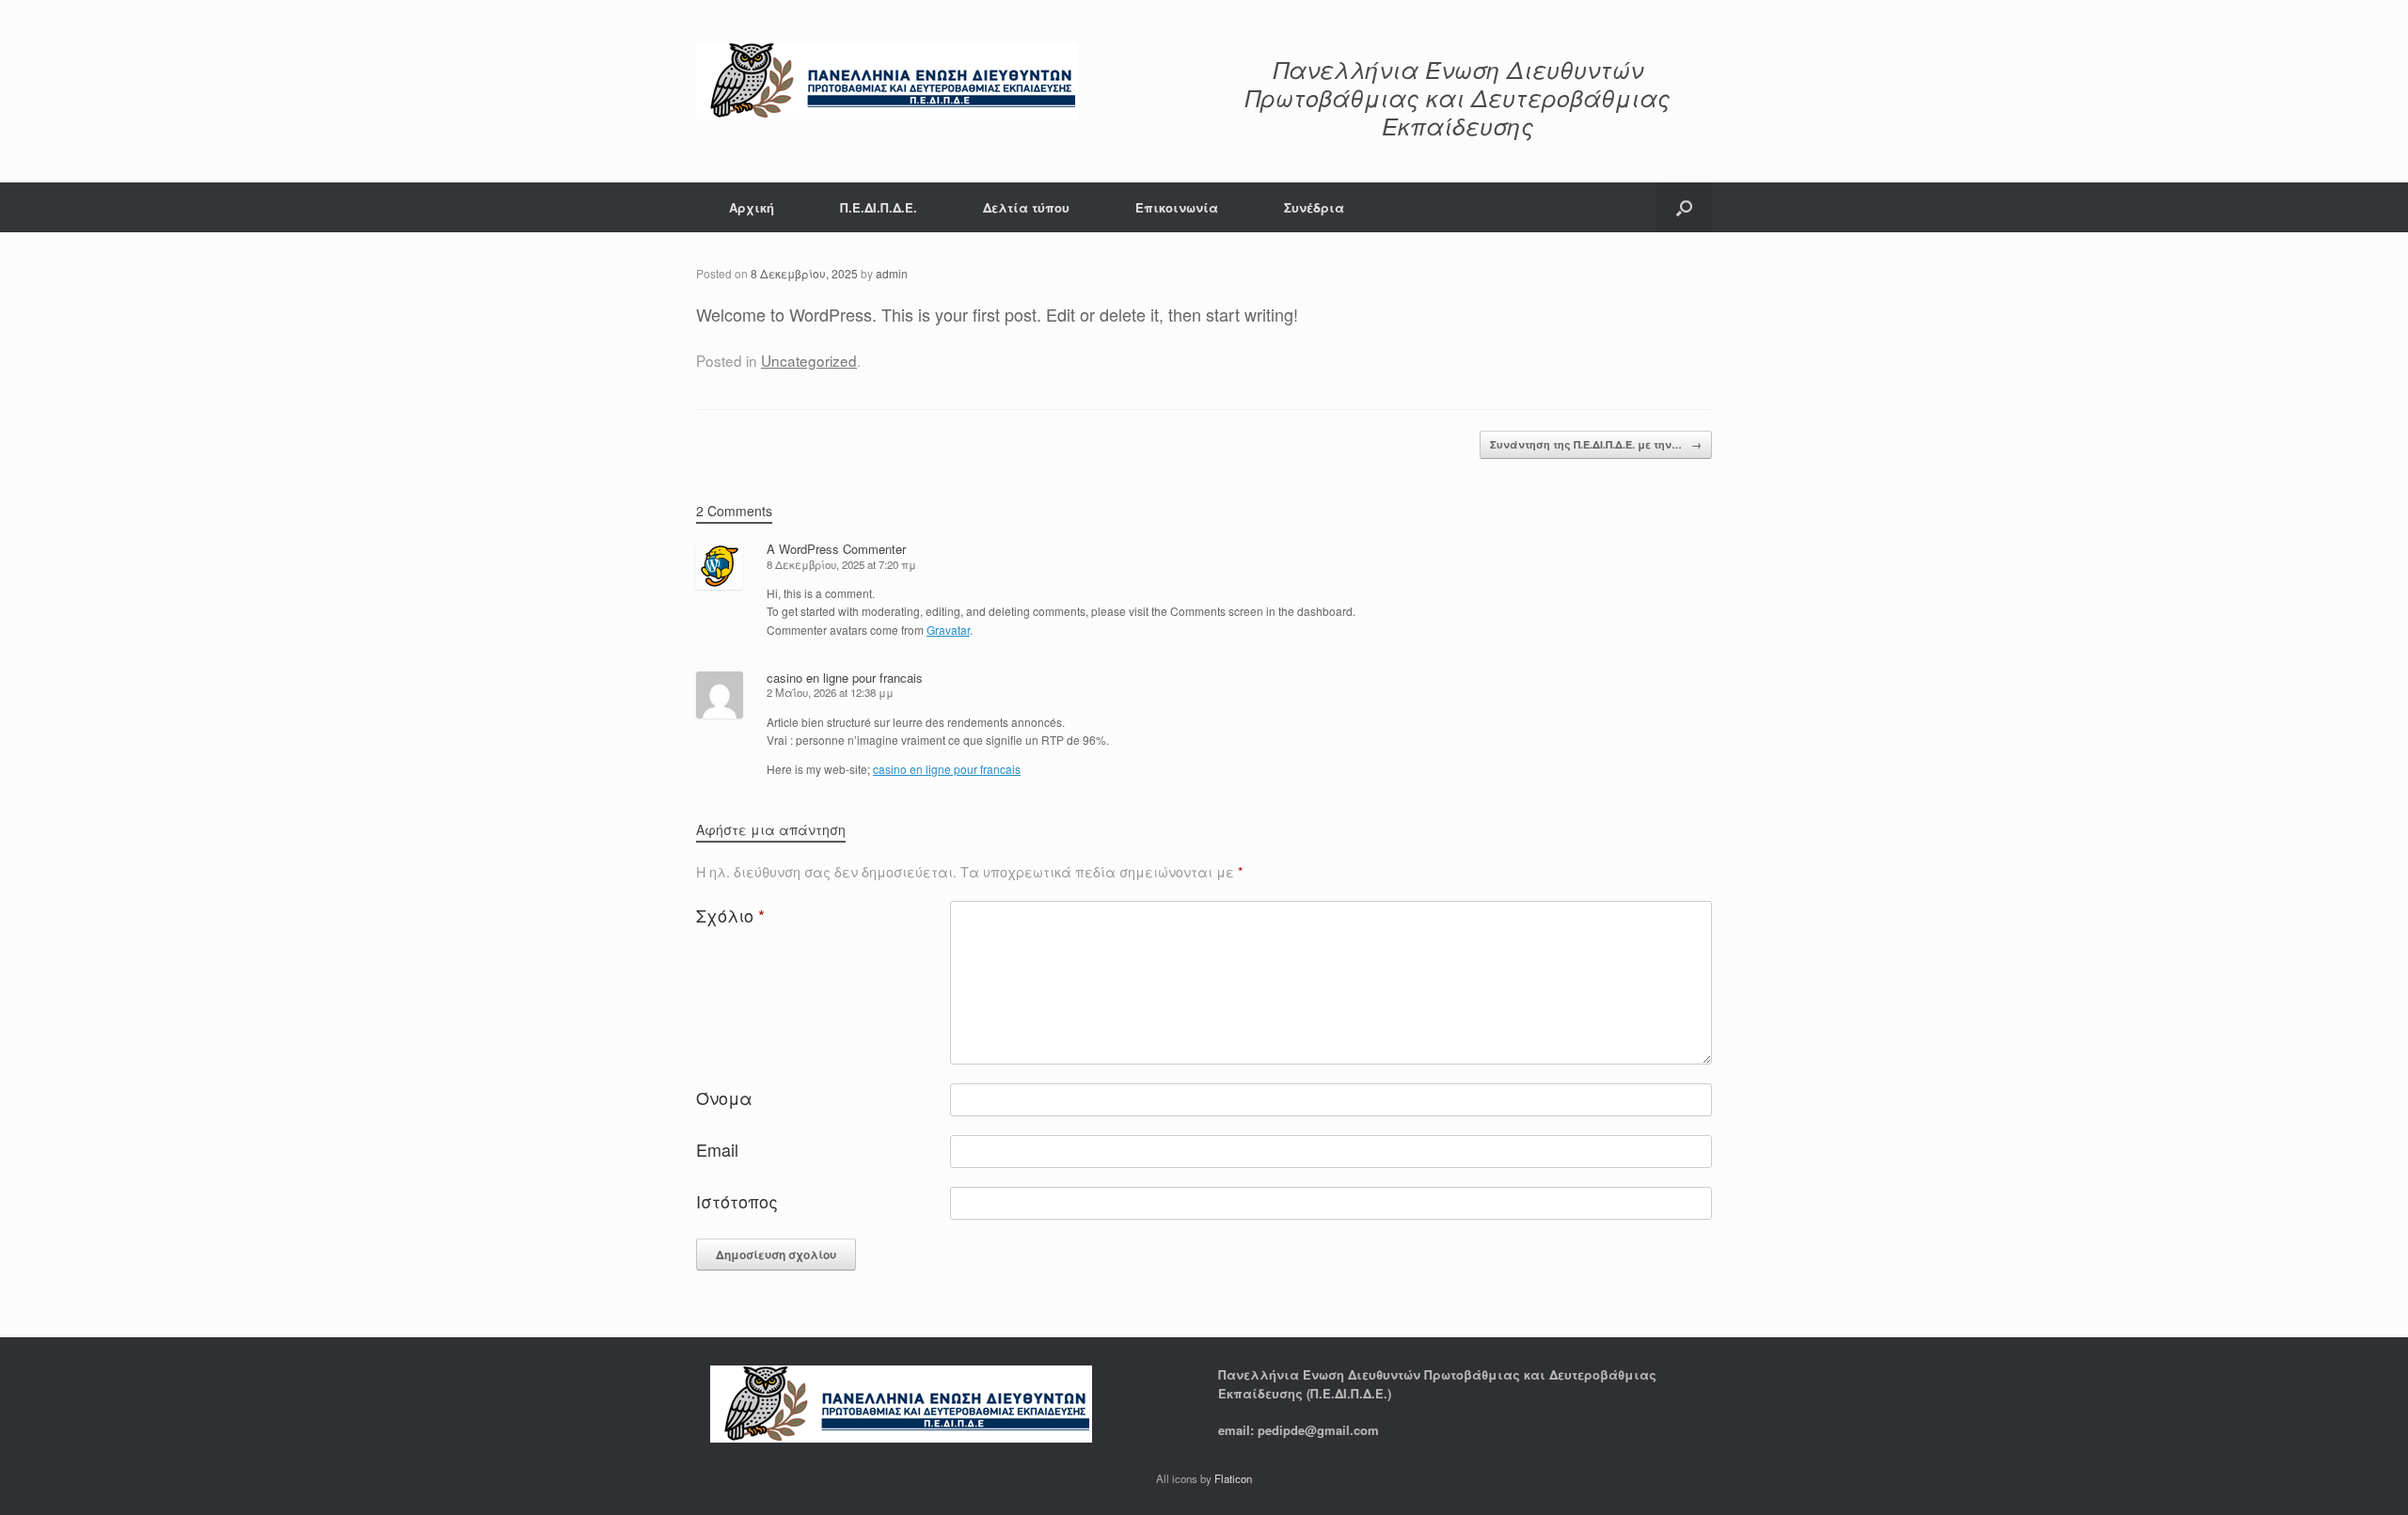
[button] (1684, 207)
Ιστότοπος (737, 1201)
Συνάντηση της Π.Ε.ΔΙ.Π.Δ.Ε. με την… (1596, 444)
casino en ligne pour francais (845, 678)
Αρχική (752, 207)
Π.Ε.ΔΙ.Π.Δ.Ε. (879, 207)
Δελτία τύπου (1026, 207)
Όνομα (724, 1097)
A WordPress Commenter (836, 549)
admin (892, 273)
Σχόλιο (730, 915)
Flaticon (1233, 1478)
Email (717, 1149)
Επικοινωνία (1177, 207)
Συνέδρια (1314, 207)
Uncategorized (809, 360)
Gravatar (948, 630)
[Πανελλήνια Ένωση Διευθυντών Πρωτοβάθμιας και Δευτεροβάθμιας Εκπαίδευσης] (887, 81)
